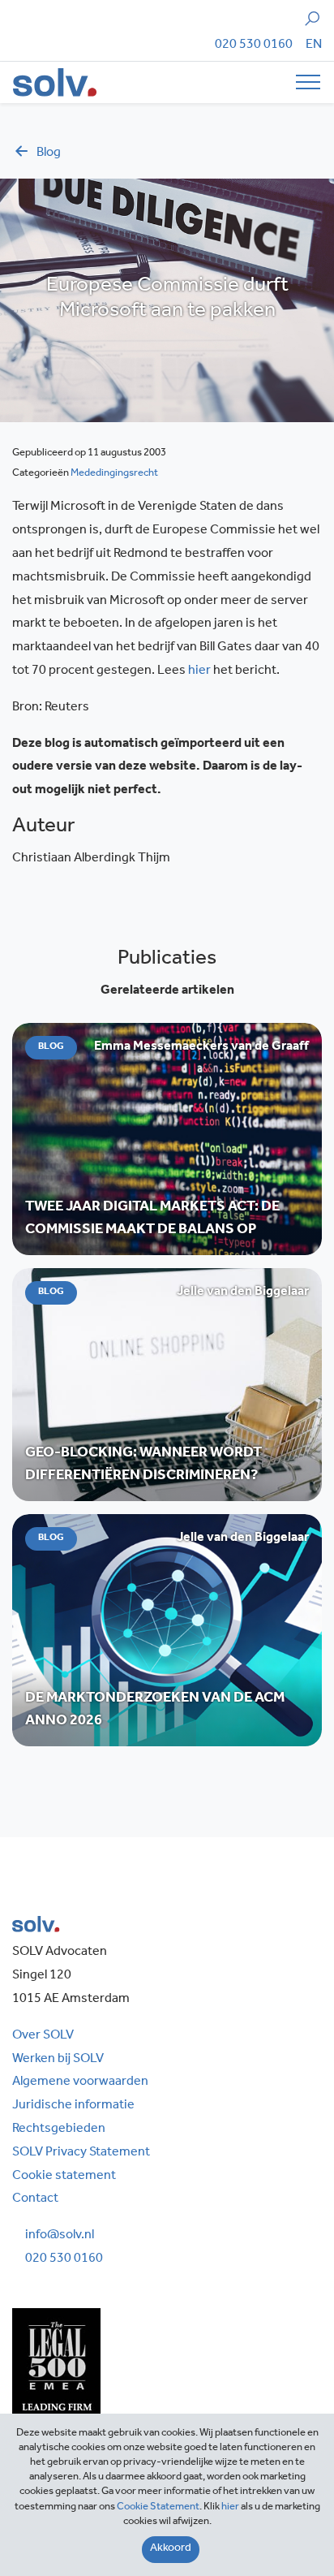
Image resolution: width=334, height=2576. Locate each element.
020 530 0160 (254, 45)
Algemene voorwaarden (80, 2082)
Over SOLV (43, 2036)
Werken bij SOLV (58, 2060)
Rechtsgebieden (59, 2129)
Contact (35, 2199)
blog (49, 153)
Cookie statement (64, 2177)
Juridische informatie (73, 2106)
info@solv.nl (60, 2236)
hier (199, 671)
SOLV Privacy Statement (81, 2153)
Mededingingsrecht (114, 474)
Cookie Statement (158, 2507)
